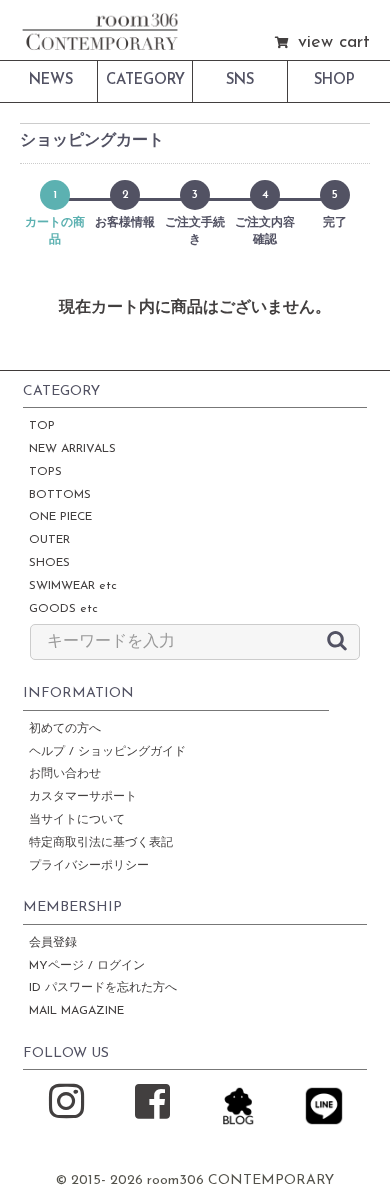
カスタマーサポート (83, 797)
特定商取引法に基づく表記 (101, 843)
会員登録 (53, 943)
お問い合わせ (65, 774)
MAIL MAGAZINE (76, 1011)
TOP (42, 426)
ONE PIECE (60, 517)
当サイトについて (77, 820)
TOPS (45, 472)
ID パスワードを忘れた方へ (103, 988)
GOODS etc (63, 609)
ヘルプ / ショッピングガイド (107, 752)
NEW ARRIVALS (72, 449)
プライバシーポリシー (89, 866)
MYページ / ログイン (87, 966)
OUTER (49, 540)
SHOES (49, 563)
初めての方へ (65, 729)
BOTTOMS (60, 495)
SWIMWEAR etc (73, 586)
